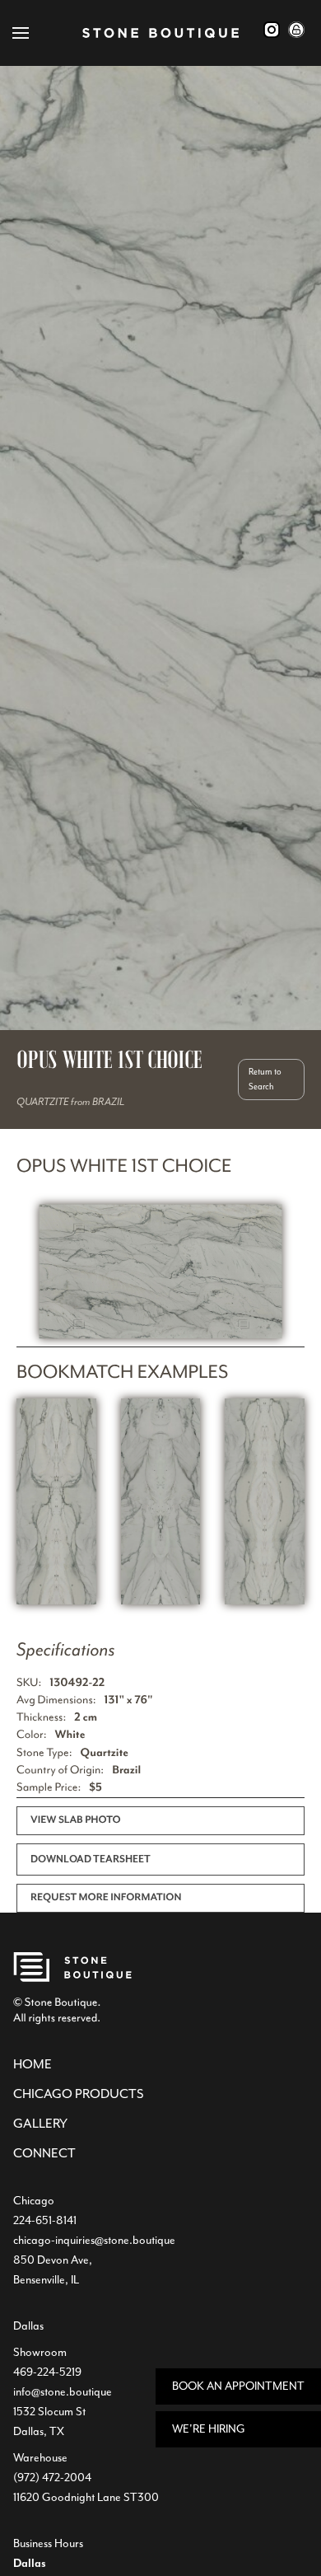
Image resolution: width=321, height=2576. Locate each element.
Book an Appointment (238, 2386)
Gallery (40, 2124)
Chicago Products (79, 2094)
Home (33, 2064)
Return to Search (265, 1079)
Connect (44, 2153)
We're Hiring (209, 2429)
